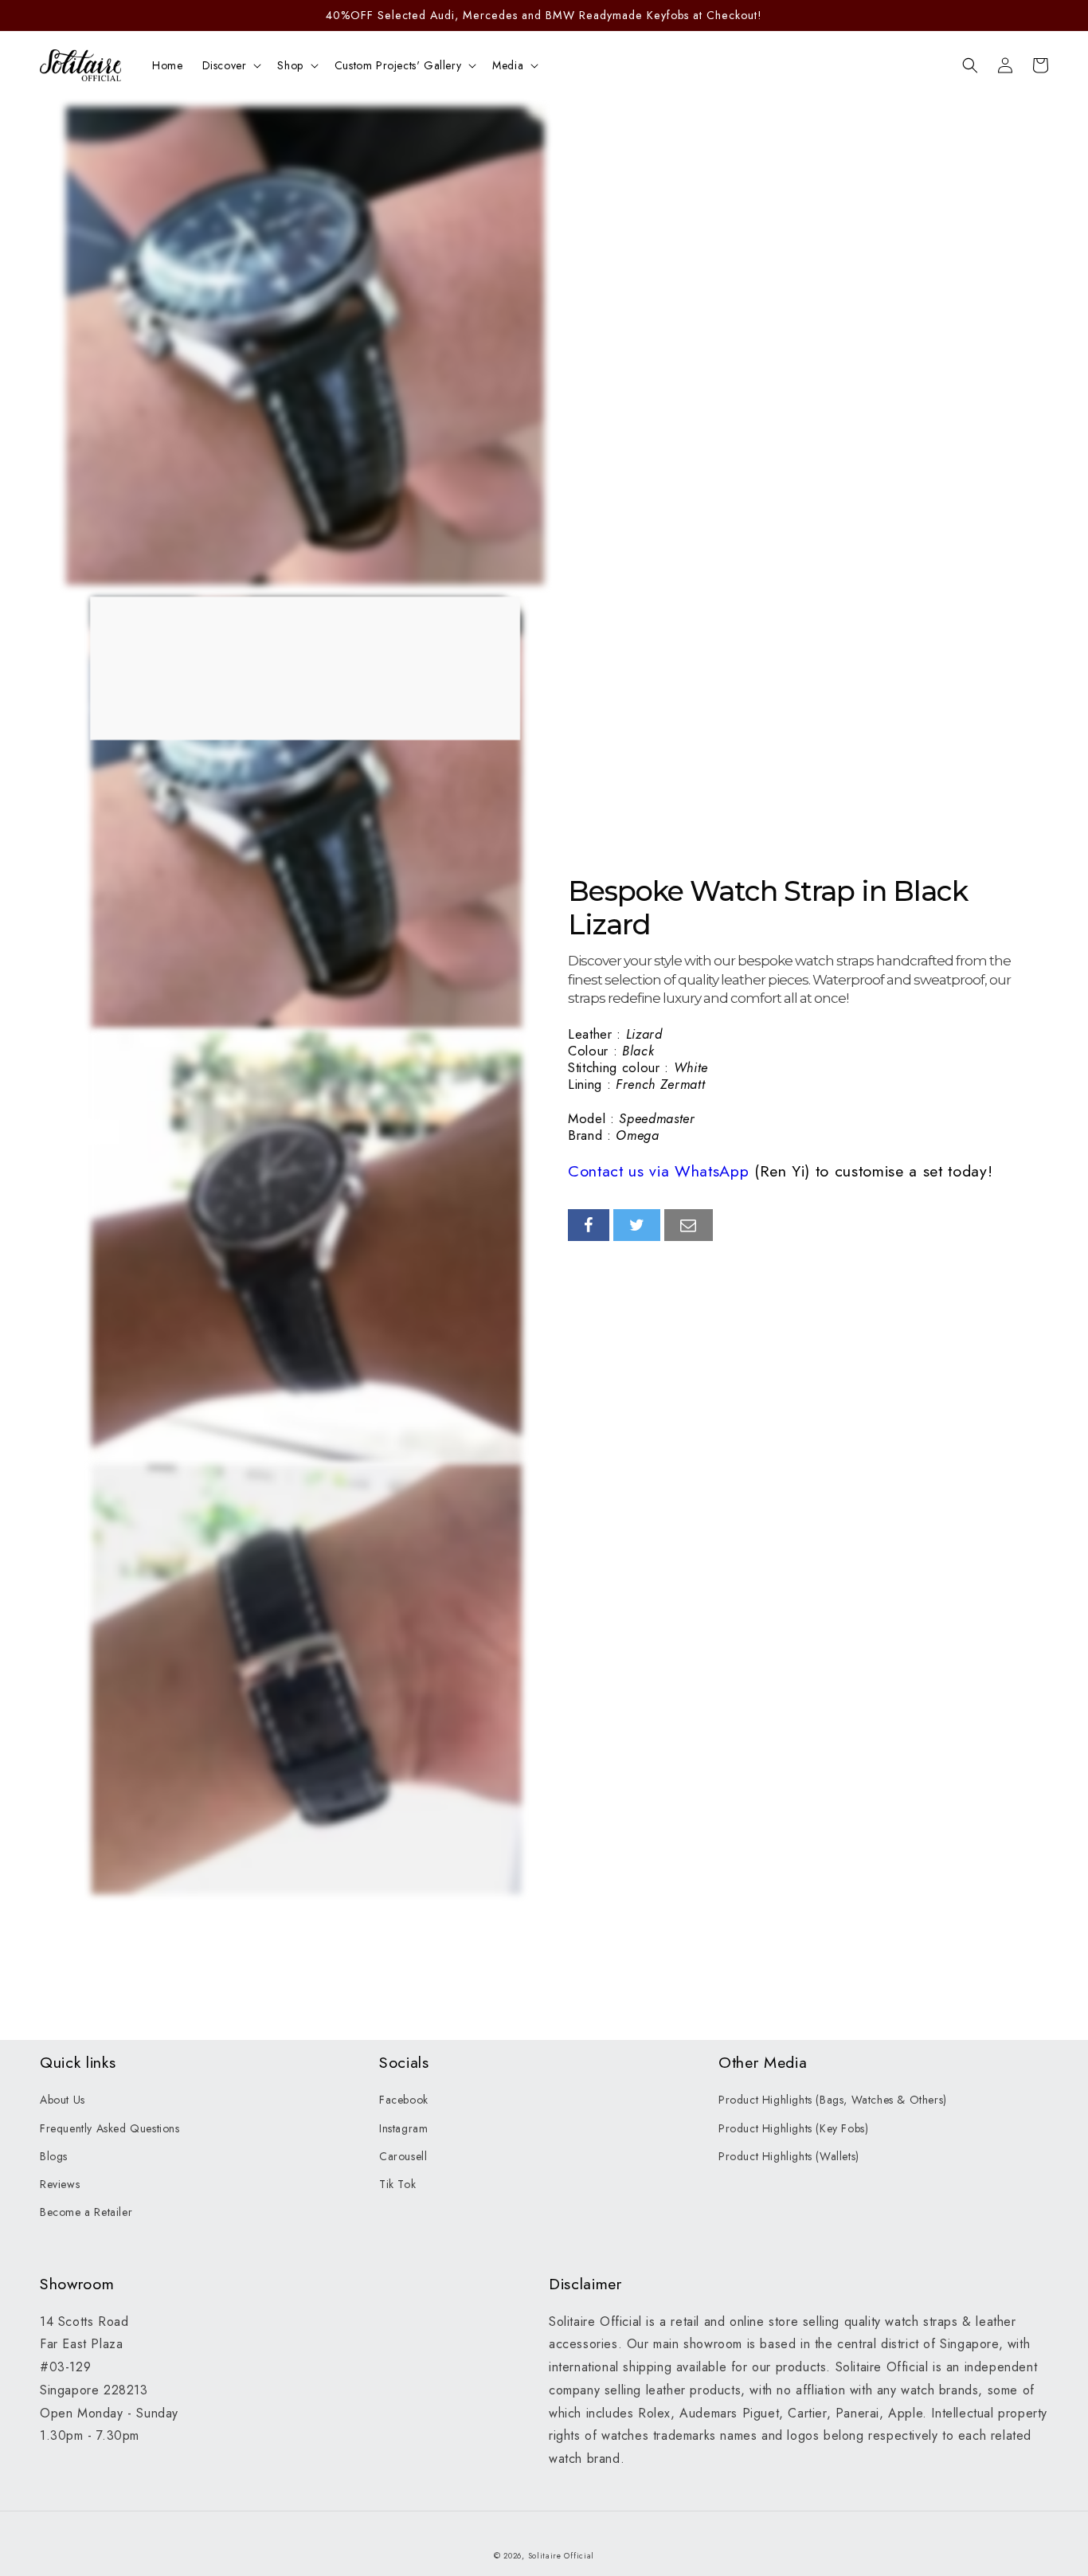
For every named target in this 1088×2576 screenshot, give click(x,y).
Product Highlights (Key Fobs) (793, 2128)
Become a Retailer (86, 2212)
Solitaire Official (562, 2556)
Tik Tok (397, 2184)
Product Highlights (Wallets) (789, 2156)
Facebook (404, 2100)
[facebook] (589, 1225)
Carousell (403, 2156)
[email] (689, 1225)
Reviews (60, 2184)
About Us (63, 2100)
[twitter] (637, 1225)
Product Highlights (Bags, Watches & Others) (833, 2100)
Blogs (54, 2156)
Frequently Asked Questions (110, 2128)
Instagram (403, 2128)
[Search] (970, 65)
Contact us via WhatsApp (658, 1171)
